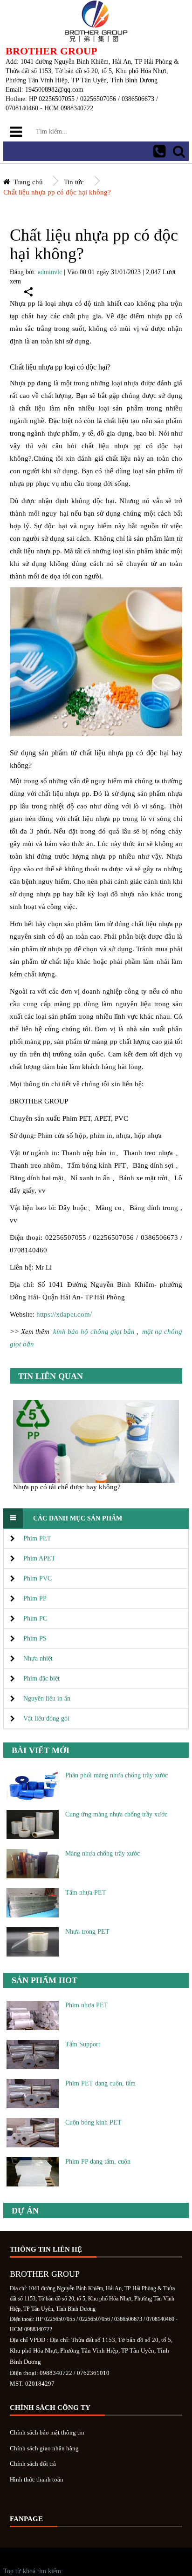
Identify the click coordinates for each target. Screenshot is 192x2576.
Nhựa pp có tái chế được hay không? (67, 1487)
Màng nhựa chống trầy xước (103, 1853)
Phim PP (35, 1598)
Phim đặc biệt (41, 1678)
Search (179, 151)
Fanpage (26, 2519)
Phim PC (35, 1618)
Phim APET (39, 1558)
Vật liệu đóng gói (46, 1718)
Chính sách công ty (50, 2408)
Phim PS (35, 1638)
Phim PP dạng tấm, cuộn (98, 2162)
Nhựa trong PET (87, 1932)
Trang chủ (28, 182)
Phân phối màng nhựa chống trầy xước (117, 1775)
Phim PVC (38, 1578)
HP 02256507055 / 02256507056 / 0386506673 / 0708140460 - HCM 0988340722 (159, 151)
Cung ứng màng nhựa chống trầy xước (116, 1814)
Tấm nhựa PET (86, 1893)
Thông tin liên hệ (46, 2249)
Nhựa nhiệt (38, 1658)
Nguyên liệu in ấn (47, 1698)
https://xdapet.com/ (64, 1314)
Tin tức (74, 182)
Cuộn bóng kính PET (93, 2122)
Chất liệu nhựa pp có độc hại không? (57, 192)
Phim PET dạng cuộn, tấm (100, 2083)
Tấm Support (83, 2044)
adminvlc (50, 272)
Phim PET (37, 1538)
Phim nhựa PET (87, 2005)
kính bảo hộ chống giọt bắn (94, 1332)
